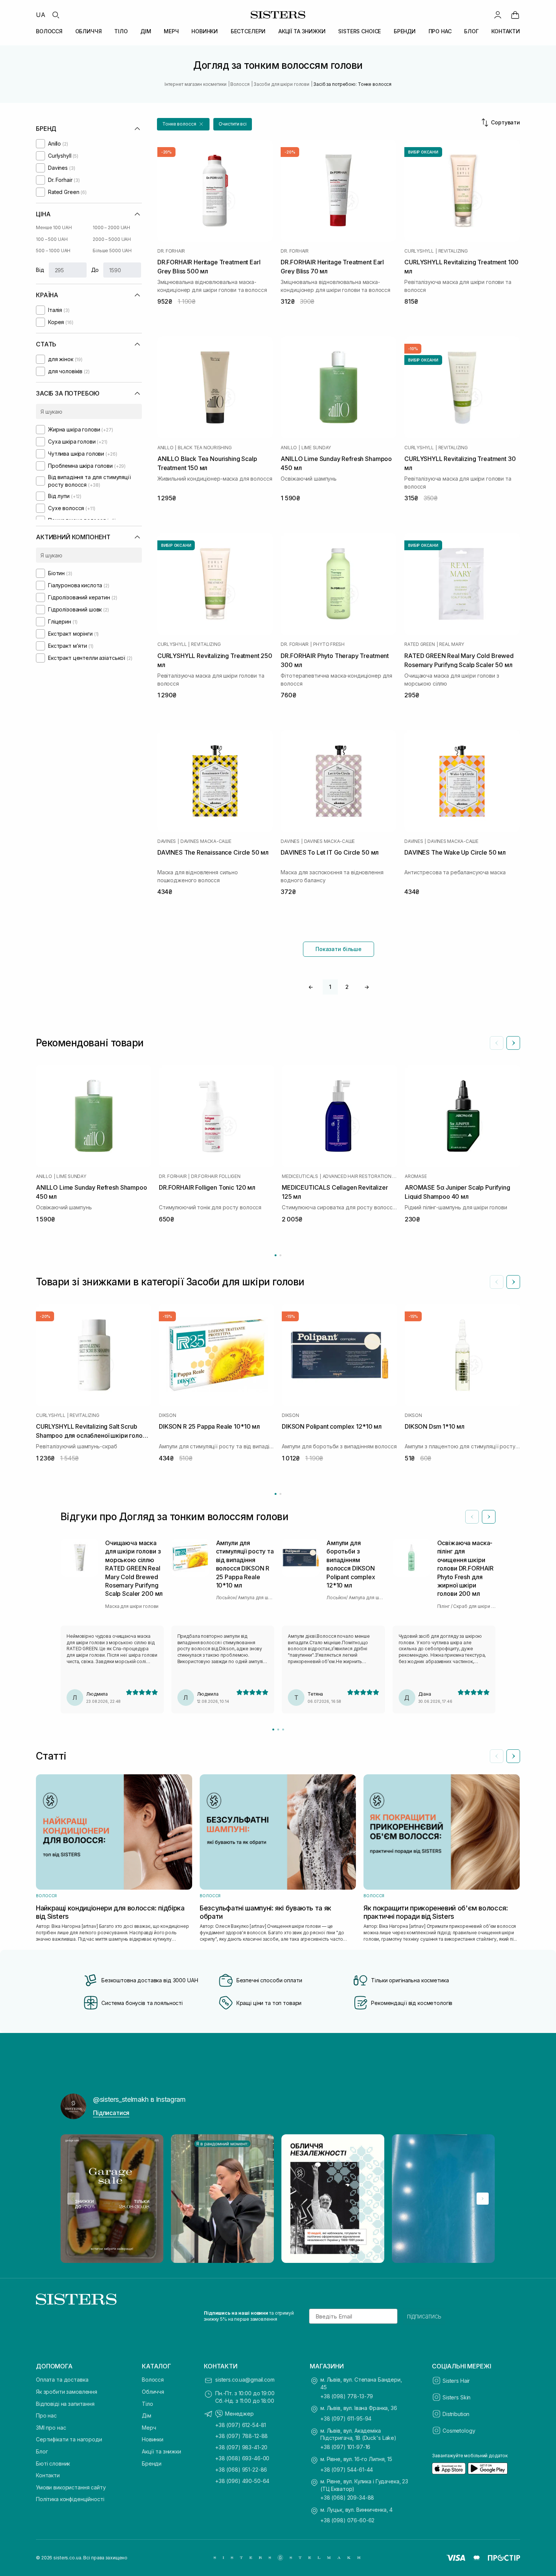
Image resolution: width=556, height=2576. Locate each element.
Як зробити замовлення (67, 2392)
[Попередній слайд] (497, 1043)
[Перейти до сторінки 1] (276, 1255)
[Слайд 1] (273, 1729)
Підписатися (111, 2113)
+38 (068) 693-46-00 (242, 2458)
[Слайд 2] (278, 1729)
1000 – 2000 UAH (111, 227)
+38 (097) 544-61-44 (347, 2470)
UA (41, 15)
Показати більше (339, 949)
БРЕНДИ (405, 31)
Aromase (416, 1176)
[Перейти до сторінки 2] (280, 1255)
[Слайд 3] (283, 1729)
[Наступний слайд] (513, 1043)
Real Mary (452, 644)
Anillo (165, 448)
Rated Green (419, 644)
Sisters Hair (456, 2381)
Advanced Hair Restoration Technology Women (360, 1176)
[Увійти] (498, 15)
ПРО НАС (440, 31)
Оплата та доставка (62, 2380)
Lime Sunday (316, 448)
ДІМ (146, 31)
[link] (515, 15)
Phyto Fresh (329, 644)
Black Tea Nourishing (205, 448)
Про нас (46, 2415)
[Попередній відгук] (472, 1517)
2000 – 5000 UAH (112, 239)
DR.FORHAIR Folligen (216, 1176)
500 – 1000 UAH (53, 251)
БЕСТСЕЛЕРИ (248, 31)
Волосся (153, 2380)
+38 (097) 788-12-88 (242, 2436)
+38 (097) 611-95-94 (346, 2418)
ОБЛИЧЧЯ (89, 31)
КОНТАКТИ (506, 31)
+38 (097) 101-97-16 (345, 2447)
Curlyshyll (419, 251)
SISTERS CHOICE (360, 31)
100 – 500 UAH (52, 239)
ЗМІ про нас (51, 2428)
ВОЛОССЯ (49, 31)
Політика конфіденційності (70, 2499)
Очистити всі (233, 124)
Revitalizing (453, 251)
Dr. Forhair (171, 251)
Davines (167, 841)
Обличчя (153, 2392)
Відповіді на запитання (65, 2404)
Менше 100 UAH (54, 227)
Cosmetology (459, 2431)
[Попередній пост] (73, 2199)
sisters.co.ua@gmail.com (245, 2380)
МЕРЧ (171, 31)
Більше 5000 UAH (112, 251)
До (95, 270)
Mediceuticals (300, 1176)
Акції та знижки (162, 2451)
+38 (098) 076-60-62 (347, 2520)
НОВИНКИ (205, 31)
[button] (183, 124)
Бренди (152, 2463)
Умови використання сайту (71, 2487)
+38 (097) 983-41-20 (241, 2447)
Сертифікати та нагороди (69, 2439)
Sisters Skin (457, 2397)
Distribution (456, 2414)
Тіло (147, 2404)
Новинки (153, 2439)
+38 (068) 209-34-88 (347, 2498)
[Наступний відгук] (489, 1517)
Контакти (48, 2475)
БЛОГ (471, 31)
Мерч (149, 2428)
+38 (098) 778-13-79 (347, 2396)
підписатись (424, 2316)
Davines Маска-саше (206, 841)
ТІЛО (121, 31)
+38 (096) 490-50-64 (242, 2481)
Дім (147, 2415)
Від (40, 270)
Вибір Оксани (423, 152)
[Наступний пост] (483, 2199)
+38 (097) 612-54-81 (241, 2425)
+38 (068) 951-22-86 (241, 2470)
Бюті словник (53, 2463)
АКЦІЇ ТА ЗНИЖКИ (302, 31)
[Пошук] (56, 15)
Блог (42, 2451)
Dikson (168, 1415)
